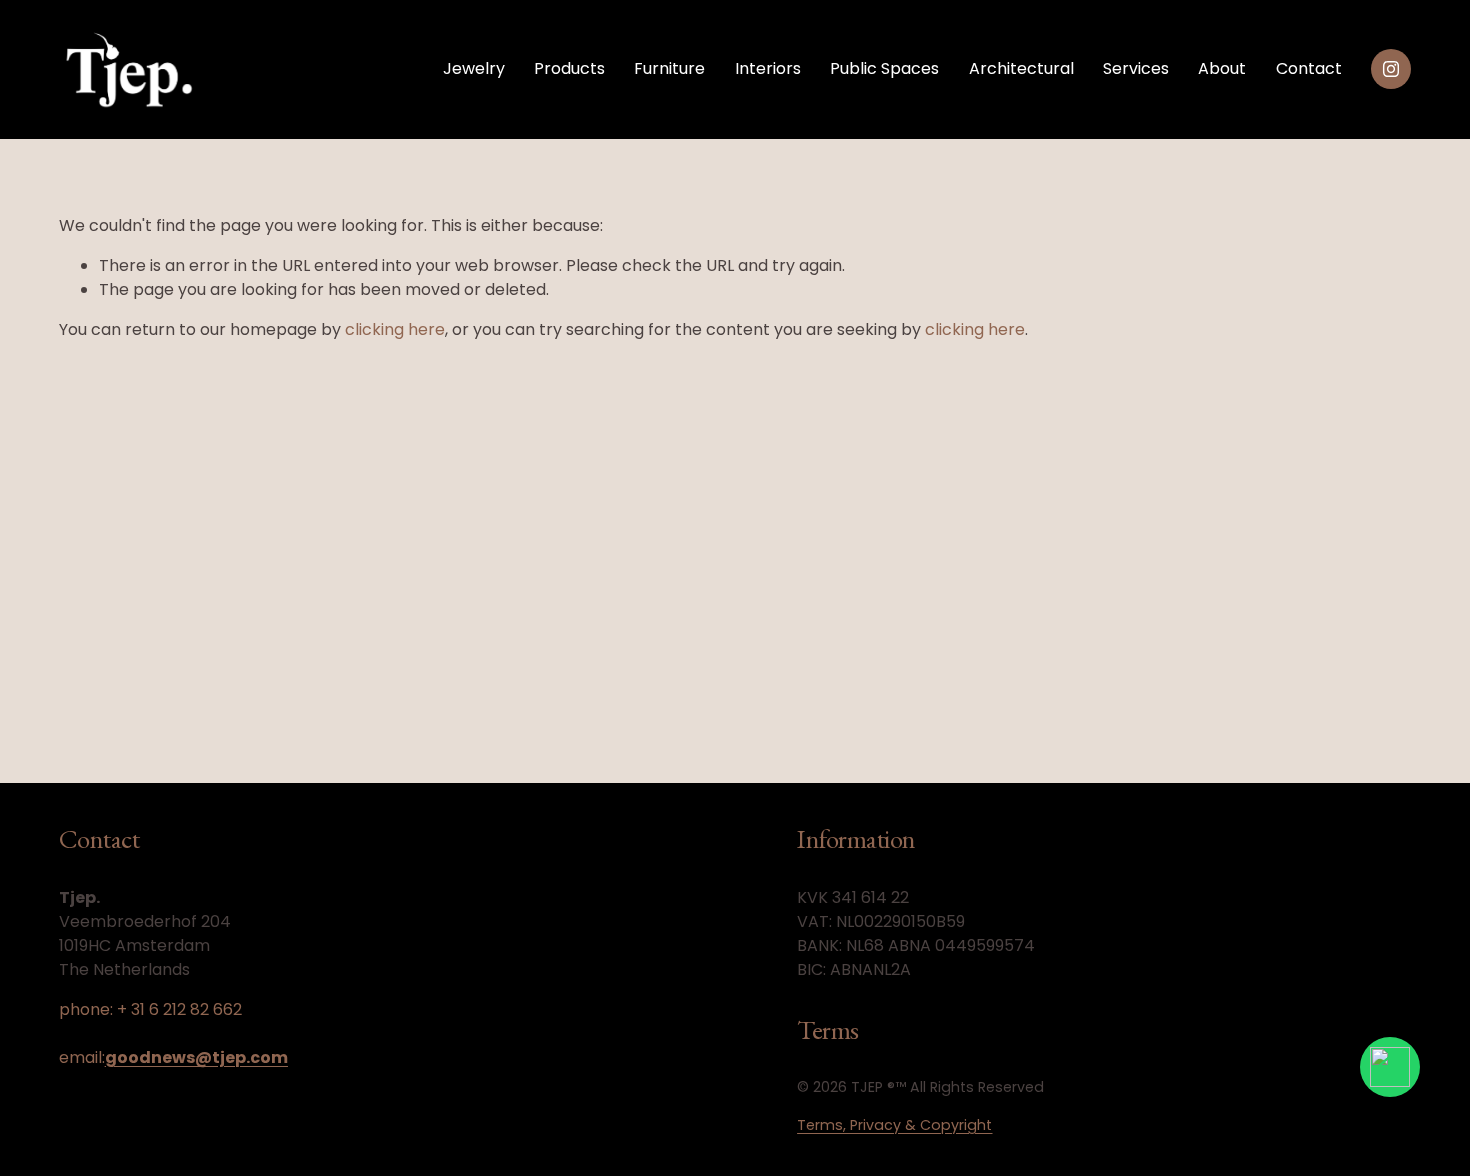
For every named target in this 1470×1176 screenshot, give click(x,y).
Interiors (768, 68)
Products (569, 68)
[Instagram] (1391, 69)
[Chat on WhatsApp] (1390, 1067)
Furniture (669, 68)
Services (1136, 68)
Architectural (1021, 68)
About (1222, 68)
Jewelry (474, 68)
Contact (1309, 68)
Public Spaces (884, 68)
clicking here (395, 329)
